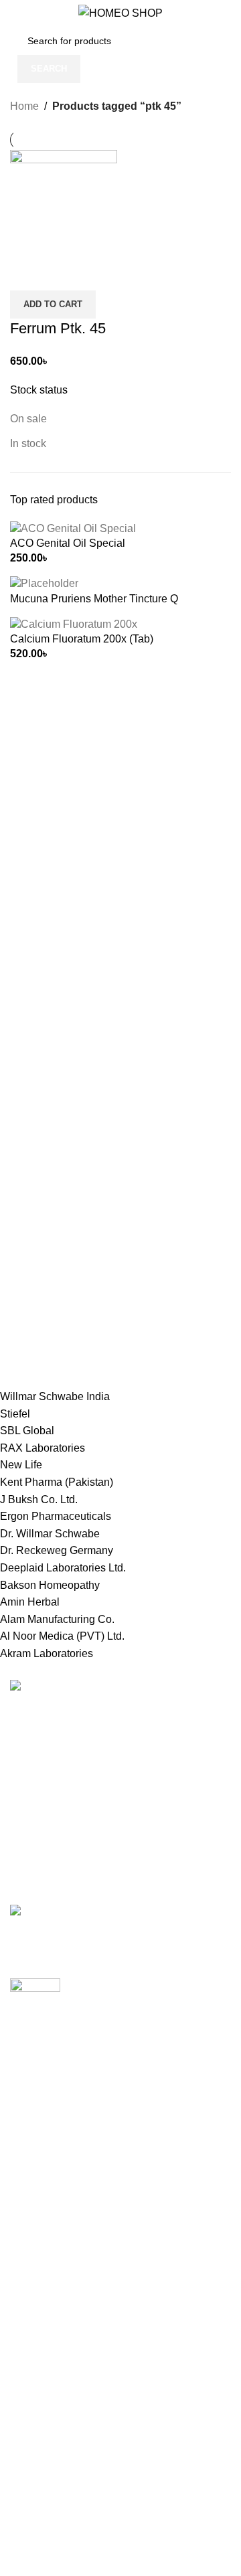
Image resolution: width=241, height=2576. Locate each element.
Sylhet (25, 2286)
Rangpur (31, 2260)
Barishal (30, 2161)
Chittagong (36, 2135)
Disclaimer (35, 2517)
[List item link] (120, 1791)
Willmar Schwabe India (55, 1396)
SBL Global (27, 1431)
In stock (28, 443)
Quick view (63, 274)
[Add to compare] (27, 274)
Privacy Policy (44, 2342)
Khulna (27, 2185)
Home (24, 106)
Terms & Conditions (57, 2392)
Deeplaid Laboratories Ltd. (63, 1568)
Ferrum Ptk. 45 (58, 328)
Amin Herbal (30, 1602)
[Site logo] (120, 12)
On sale (28, 419)
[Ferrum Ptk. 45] (64, 202)
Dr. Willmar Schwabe (50, 1534)
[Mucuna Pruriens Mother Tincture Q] (44, 583)
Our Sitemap (40, 2442)
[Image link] (52, 1688)
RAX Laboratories (43, 1448)
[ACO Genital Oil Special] (73, 528)
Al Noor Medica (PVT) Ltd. (62, 1636)
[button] (53, 305)
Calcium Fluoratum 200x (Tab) (82, 639)
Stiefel (15, 1414)
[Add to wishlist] (99, 274)
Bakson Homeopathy (50, 1585)
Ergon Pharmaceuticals (56, 1516)
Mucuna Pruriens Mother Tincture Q (94, 599)
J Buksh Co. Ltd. (39, 1499)
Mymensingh (41, 2210)
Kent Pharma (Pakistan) (57, 1482)
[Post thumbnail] (120, 1919)
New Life (21, 1465)
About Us (32, 2467)
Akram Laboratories (47, 1653)
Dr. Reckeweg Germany (57, 1550)
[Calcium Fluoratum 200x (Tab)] (74, 623)
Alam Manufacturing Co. (57, 1619)
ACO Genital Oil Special (68, 543)
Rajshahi (31, 2236)
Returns (29, 2368)
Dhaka (26, 2111)
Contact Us (36, 2417)
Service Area (41, 2493)
